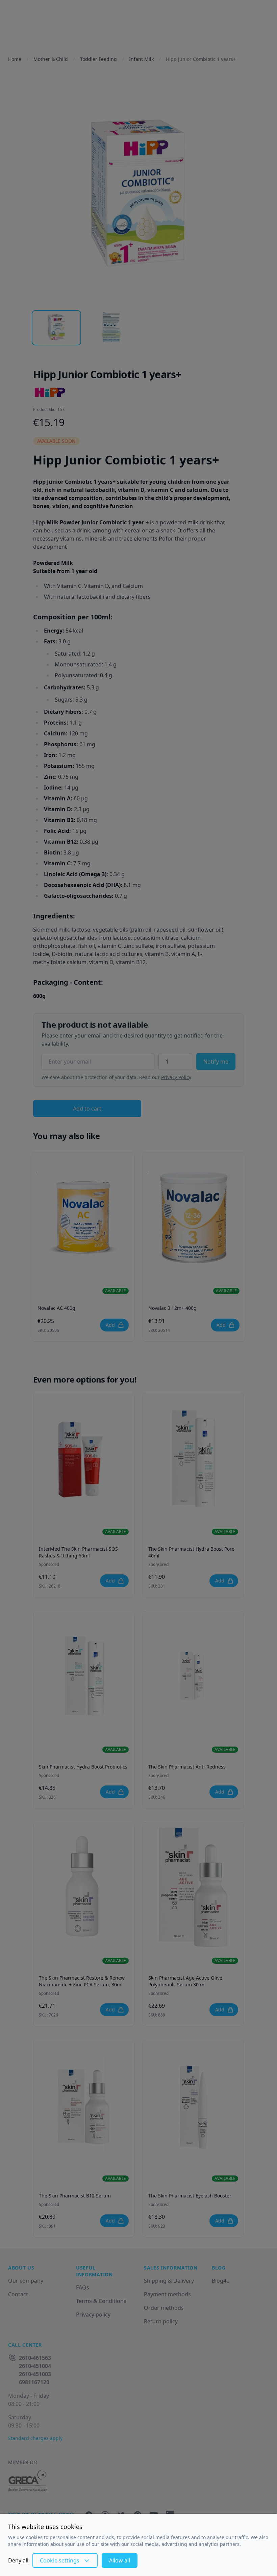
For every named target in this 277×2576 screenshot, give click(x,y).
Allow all (120, 2560)
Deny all (18, 2560)
